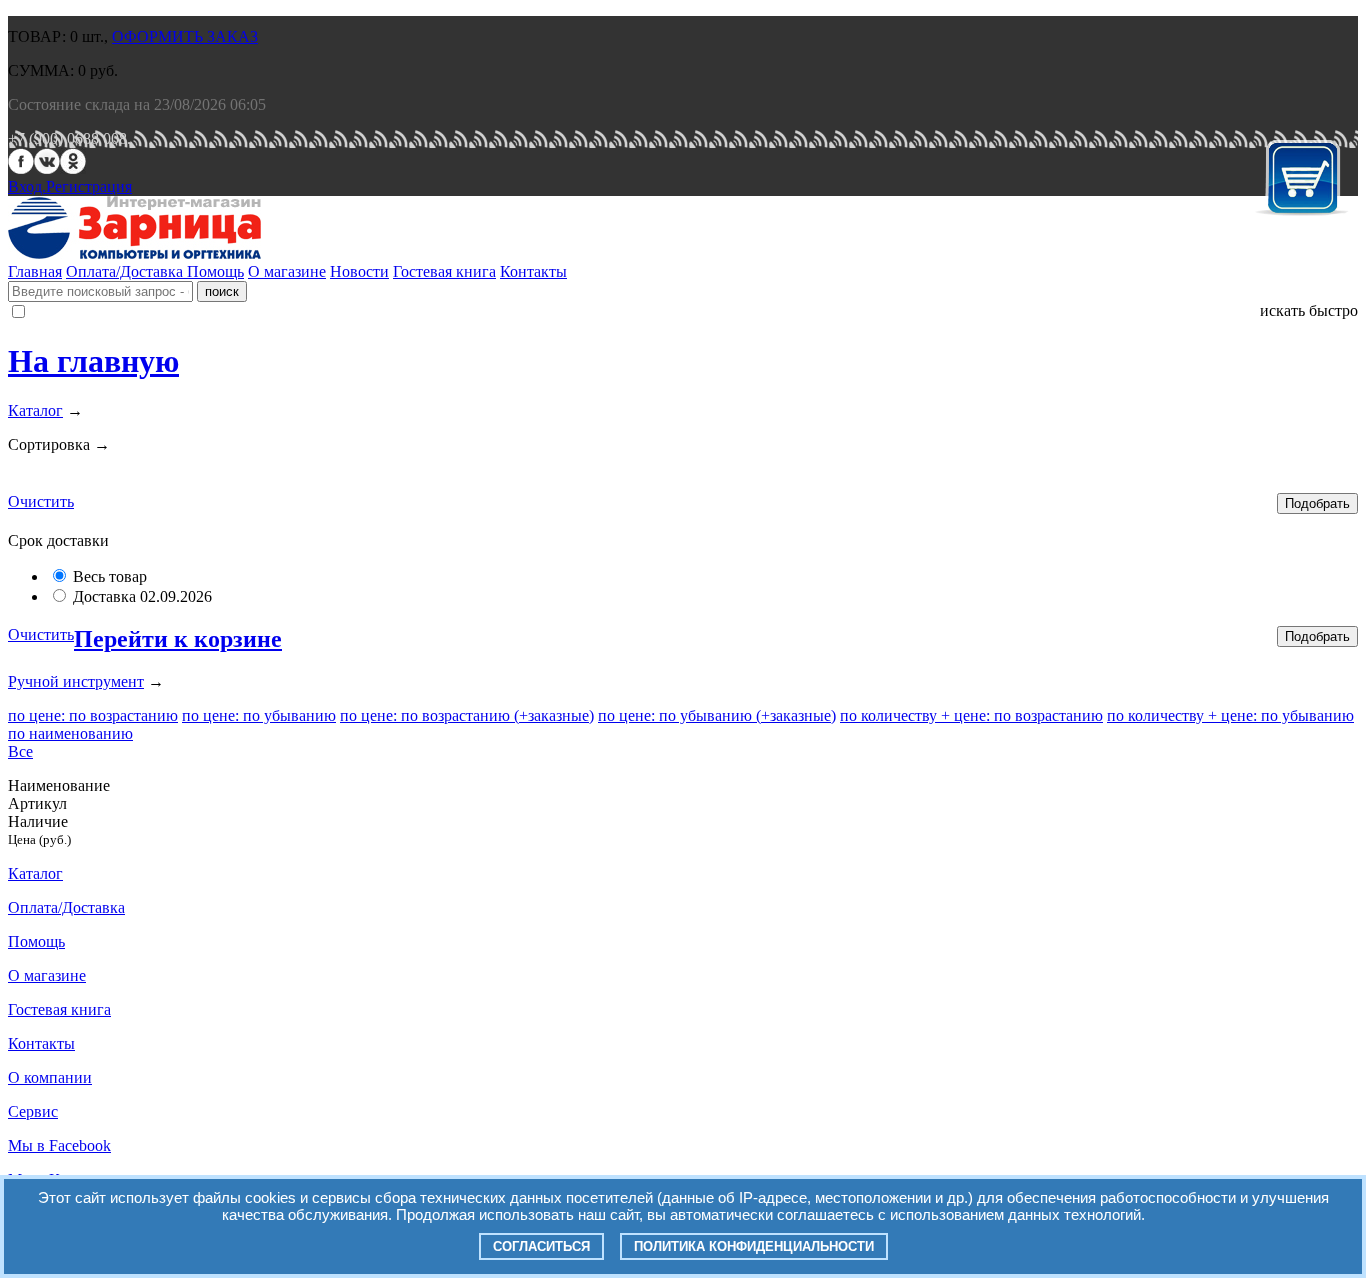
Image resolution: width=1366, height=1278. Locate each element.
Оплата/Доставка (126, 271)
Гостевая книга (444, 271)
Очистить (41, 501)
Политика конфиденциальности (754, 1246)
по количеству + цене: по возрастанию (971, 715)
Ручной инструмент (76, 681)
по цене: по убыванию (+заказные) (717, 715)
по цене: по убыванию (259, 715)
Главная (35, 271)
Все (20, 751)
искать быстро (1309, 310)
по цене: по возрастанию (93, 715)
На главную (93, 361)
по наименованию (70, 733)
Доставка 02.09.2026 (142, 596)
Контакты (533, 271)
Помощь (215, 271)
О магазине (287, 271)
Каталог (35, 410)
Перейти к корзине (178, 639)
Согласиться (541, 1246)
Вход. (27, 186)
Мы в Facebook (59, 1145)
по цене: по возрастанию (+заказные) (467, 715)
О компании (50, 1077)
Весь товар (110, 576)
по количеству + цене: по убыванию (1230, 715)
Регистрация (89, 186)
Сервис (33, 1111)
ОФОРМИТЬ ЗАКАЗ (185, 36)
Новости (359, 271)
